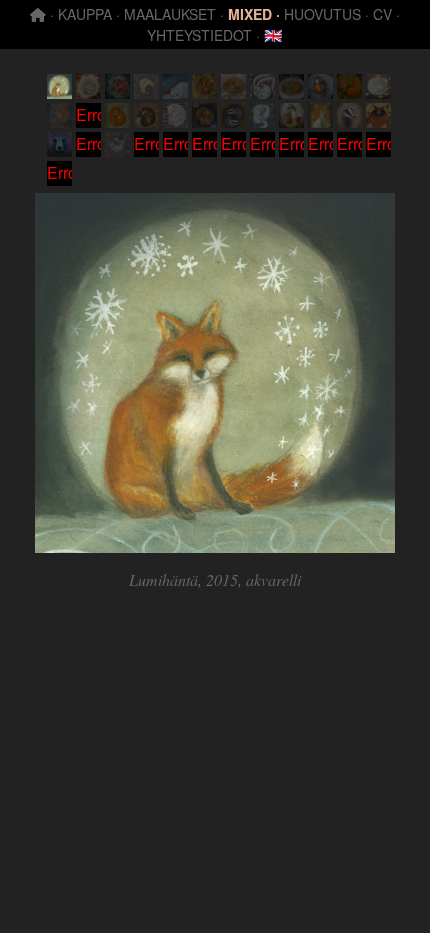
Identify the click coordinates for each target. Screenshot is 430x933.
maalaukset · (174, 14)
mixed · (254, 14)
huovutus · (326, 14)
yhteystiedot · (203, 35)
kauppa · (89, 14)
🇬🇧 (273, 34)
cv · (386, 14)
